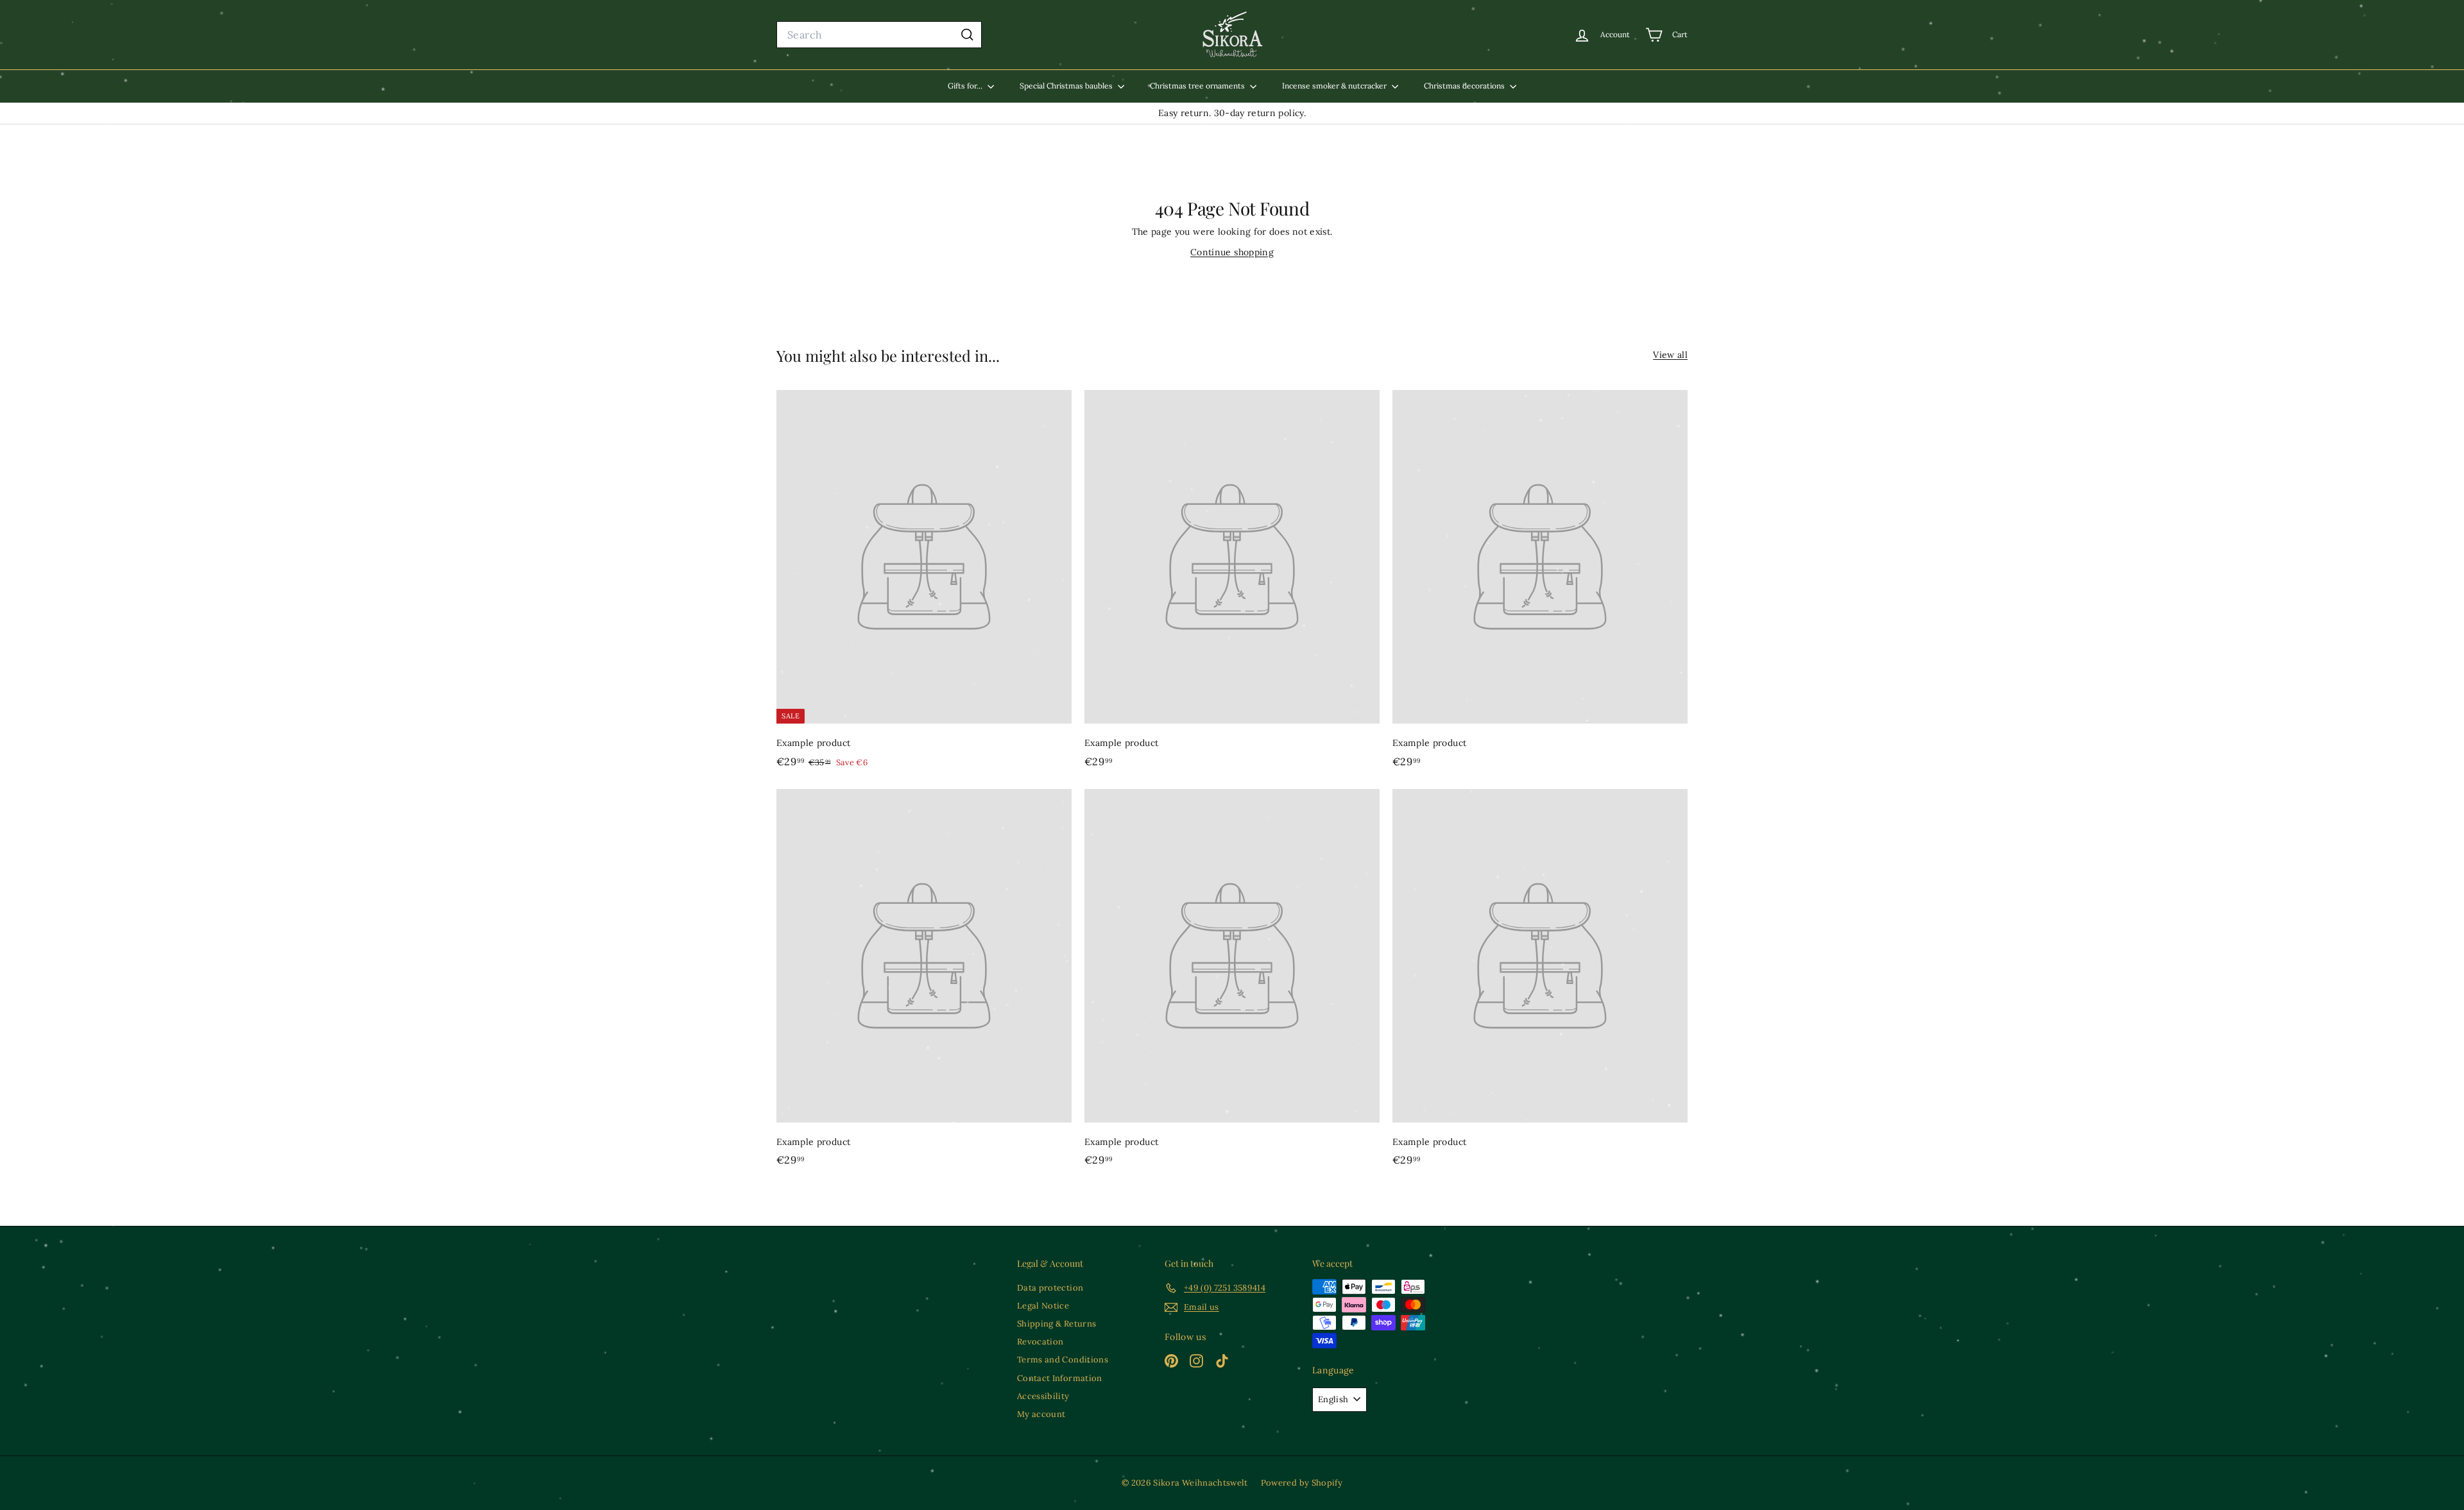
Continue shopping (1232, 252)
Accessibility (1043, 1396)
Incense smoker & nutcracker (1335, 86)
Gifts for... (966, 86)
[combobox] (879, 35)
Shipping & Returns (1057, 1324)
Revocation (1040, 1342)
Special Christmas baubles (1067, 86)
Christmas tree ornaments (1198, 86)
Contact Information (1060, 1378)
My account (1041, 1414)
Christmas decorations (1465, 86)
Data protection (1050, 1288)
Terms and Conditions (1063, 1360)
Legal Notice (1043, 1306)
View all (1670, 355)
